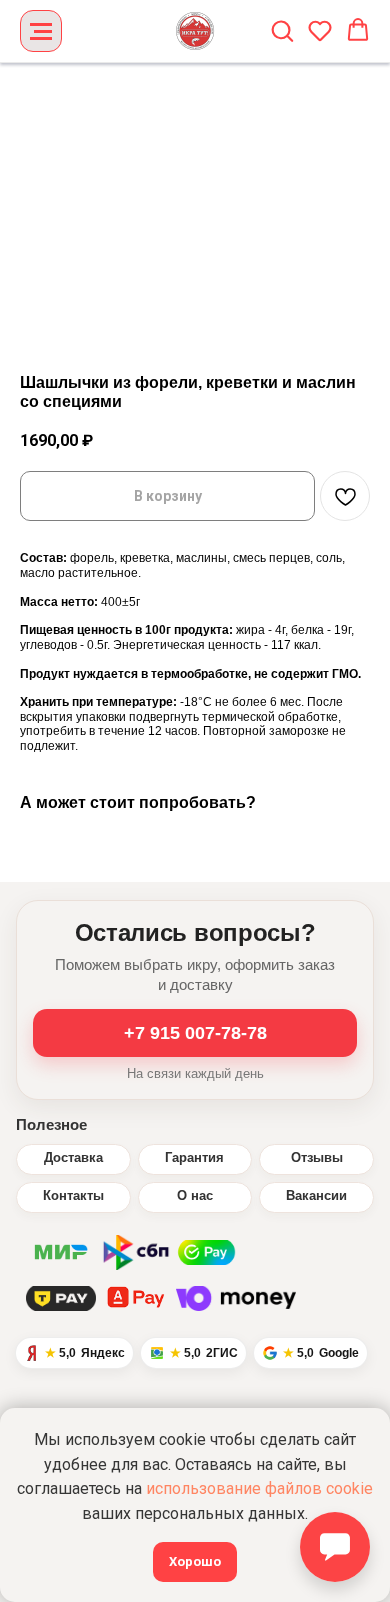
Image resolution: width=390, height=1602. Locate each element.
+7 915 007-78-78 (195, 1033)
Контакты (73, 1196)
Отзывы (317, 1158)
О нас (195, 1196)
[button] (282, 30)
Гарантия (194, 1158)
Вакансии (316, 1196)
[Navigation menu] (41, 31)
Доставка (73, 1158)
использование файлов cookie (259, 1488)
